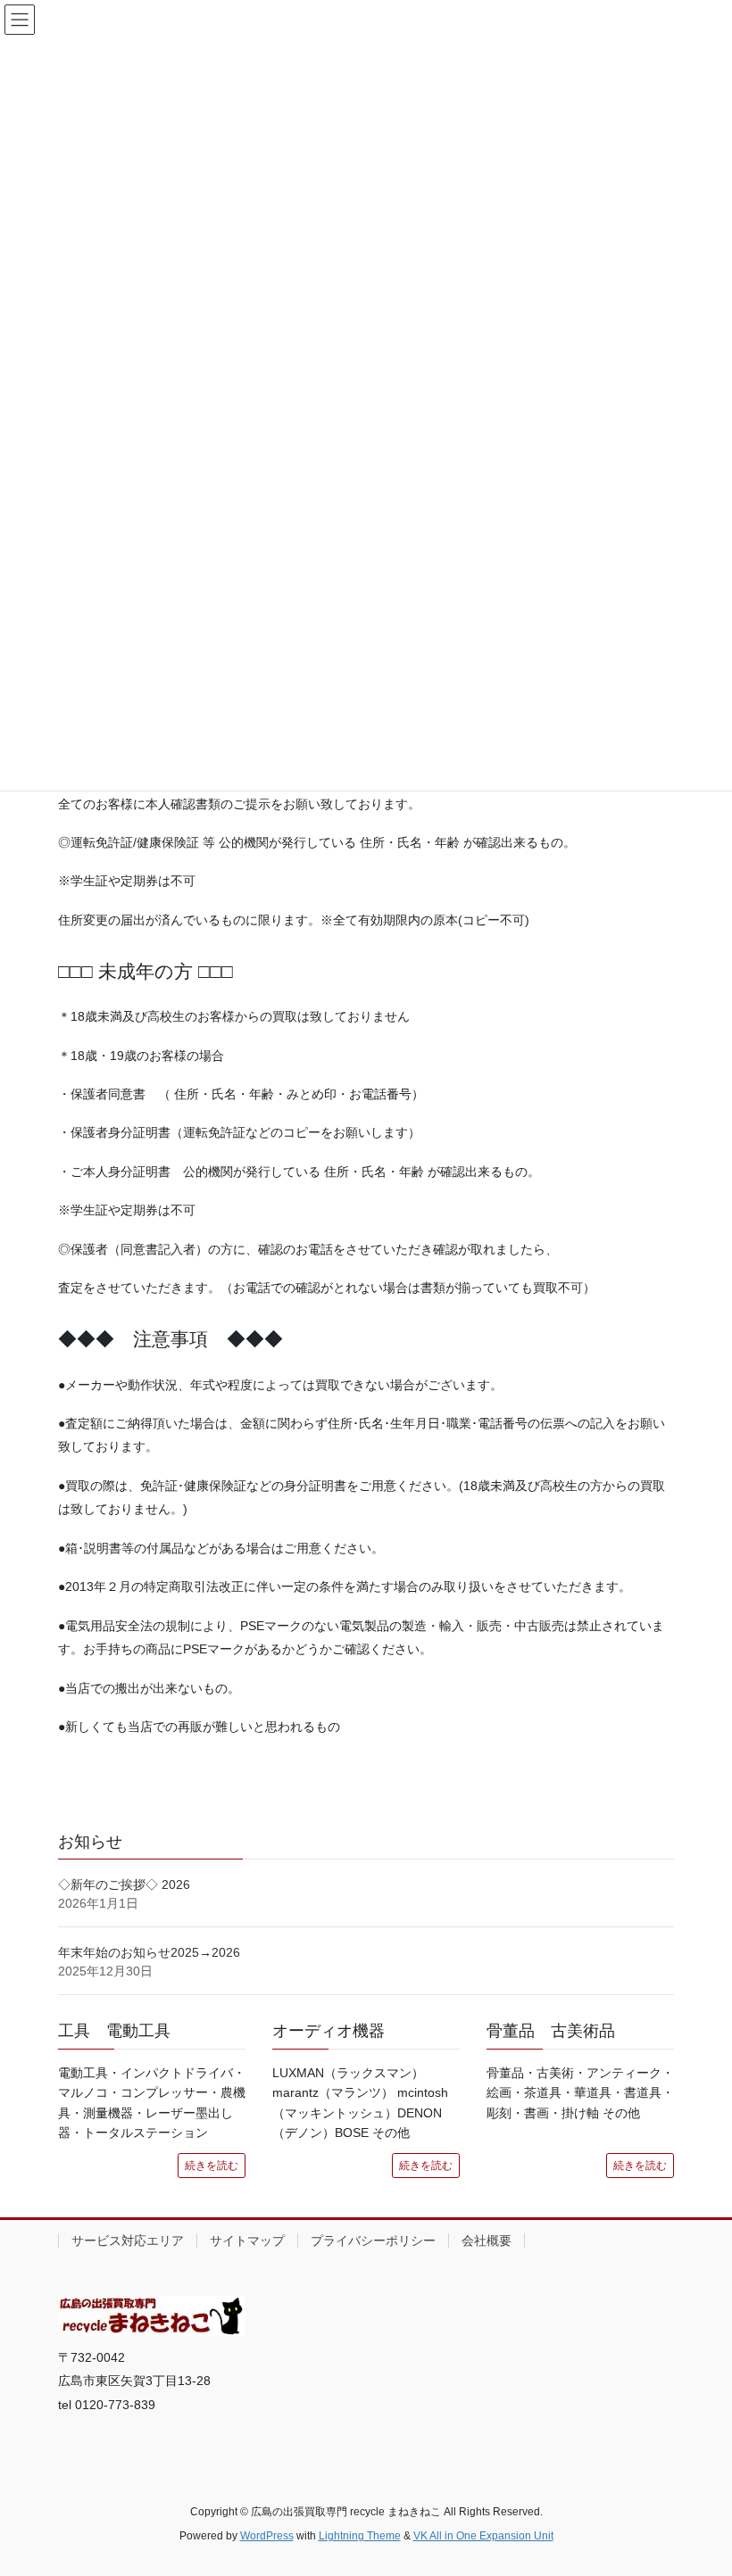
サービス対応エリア (128, 2241)
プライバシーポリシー (373, 2241)
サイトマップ (247, 2241)
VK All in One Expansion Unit (483, 2536)
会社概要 (487, 2241)
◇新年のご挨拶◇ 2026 (124, 1884)
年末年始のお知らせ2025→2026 (149, 1952)
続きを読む (212, 2166)
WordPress (267, 2536)
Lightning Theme (360, 2536)
